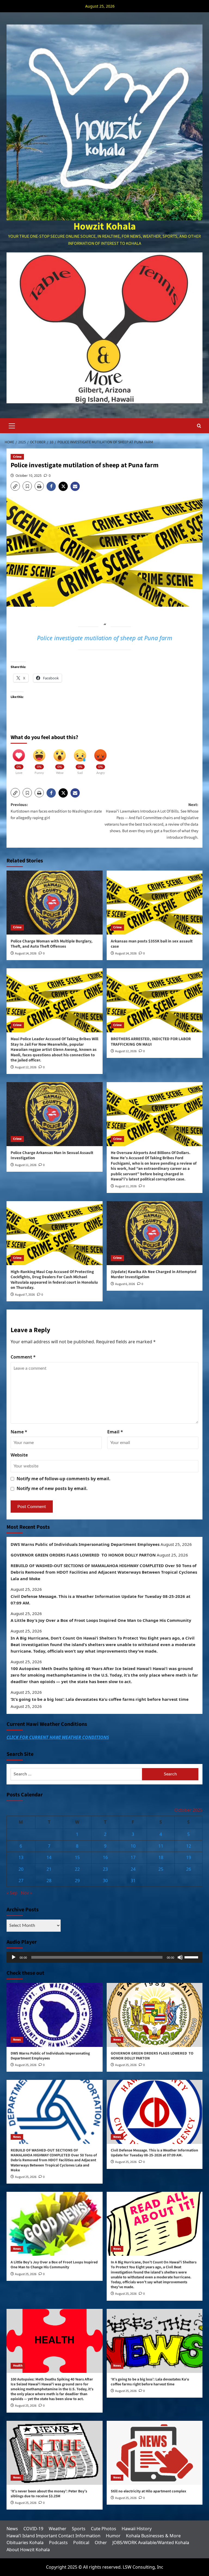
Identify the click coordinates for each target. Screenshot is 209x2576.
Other (101, 2543)
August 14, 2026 (26, 953)
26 (189, 1869)
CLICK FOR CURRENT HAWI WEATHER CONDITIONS (58, 1737)
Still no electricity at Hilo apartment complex (148, 2491)
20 (21, 1869)
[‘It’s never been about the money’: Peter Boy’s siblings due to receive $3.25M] (55, 2453)
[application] (104, 1957)
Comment (23, 1357)
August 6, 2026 (125, 1284)
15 (77, 1857)
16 (105, 1857)
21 (49, 1869)
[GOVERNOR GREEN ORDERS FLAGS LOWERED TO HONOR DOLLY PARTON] (155, 2015)
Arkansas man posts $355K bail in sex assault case (152, 944)
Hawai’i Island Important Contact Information (53, 2536)
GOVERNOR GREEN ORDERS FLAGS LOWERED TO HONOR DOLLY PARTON (83, 1555)
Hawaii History (137, 2529)
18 (161, 1857)
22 (77, 1869)
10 (133, 1846)
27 (21, 1881)
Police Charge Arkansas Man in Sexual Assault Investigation (52, 1156)
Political (81, 2543)
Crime (17, 457)
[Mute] (180, 1957)
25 (161, 1869)
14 (49, 1857)
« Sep (12, 1893)
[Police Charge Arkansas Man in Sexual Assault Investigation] (55, 1114)
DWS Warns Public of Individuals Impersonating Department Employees (85, 1544)
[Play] (14, 1957)
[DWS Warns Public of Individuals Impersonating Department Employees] (55, 2015)
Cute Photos (104, 2529)
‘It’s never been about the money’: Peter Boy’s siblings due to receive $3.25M (49, 2494)
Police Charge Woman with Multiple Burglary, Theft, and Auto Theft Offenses (52, 944)
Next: (151, 821)
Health (18, 2366)
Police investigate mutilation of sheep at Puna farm (105, 638)
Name (19, 1432)
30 (105, 1881)
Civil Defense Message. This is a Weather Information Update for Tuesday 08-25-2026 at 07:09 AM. (101, 1600)
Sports (79, 2529)
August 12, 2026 (26, 1067)
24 (133, 1869)
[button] (12, 425)
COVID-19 (33, 2529)
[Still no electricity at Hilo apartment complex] (155, 2453)
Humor (113, 2536)
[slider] (192, 1957)
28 (49, 1881)
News (17, 2040)
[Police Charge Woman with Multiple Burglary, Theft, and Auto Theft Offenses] (55, 903)
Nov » (26, 1893)
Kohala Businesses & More (153, 2536)
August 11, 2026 (26, 1165)
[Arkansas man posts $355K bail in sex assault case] (155, 903)
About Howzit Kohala (28, 2550)
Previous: (56, 811)
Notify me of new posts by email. (52, 1488)
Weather (58, 2529)
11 (161, 1846)
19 (189, 1857)
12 (189, 1846)
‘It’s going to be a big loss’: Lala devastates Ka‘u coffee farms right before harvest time (100, 1699)
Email (115, 1432)
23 (105, 1869)
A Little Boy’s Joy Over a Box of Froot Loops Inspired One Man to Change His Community (101, 1620)
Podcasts (58, 2543)
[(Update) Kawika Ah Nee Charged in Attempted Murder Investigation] (155, 1233)
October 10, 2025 (29, 476)
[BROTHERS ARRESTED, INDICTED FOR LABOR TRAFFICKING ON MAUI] (155, 1000)
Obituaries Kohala (25, 2543)
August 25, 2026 (26, 2065)
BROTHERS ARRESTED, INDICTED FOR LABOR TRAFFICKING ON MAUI (151, 1042)
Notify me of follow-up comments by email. (64, 1479)
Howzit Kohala (105, 226)
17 (133, 1857)
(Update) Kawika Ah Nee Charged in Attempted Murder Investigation (154, 1275)
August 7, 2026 (25, 1295)
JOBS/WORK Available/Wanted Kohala (151, 2543)
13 (21, 1857)
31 (133, 1881)
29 (77, 1881)
